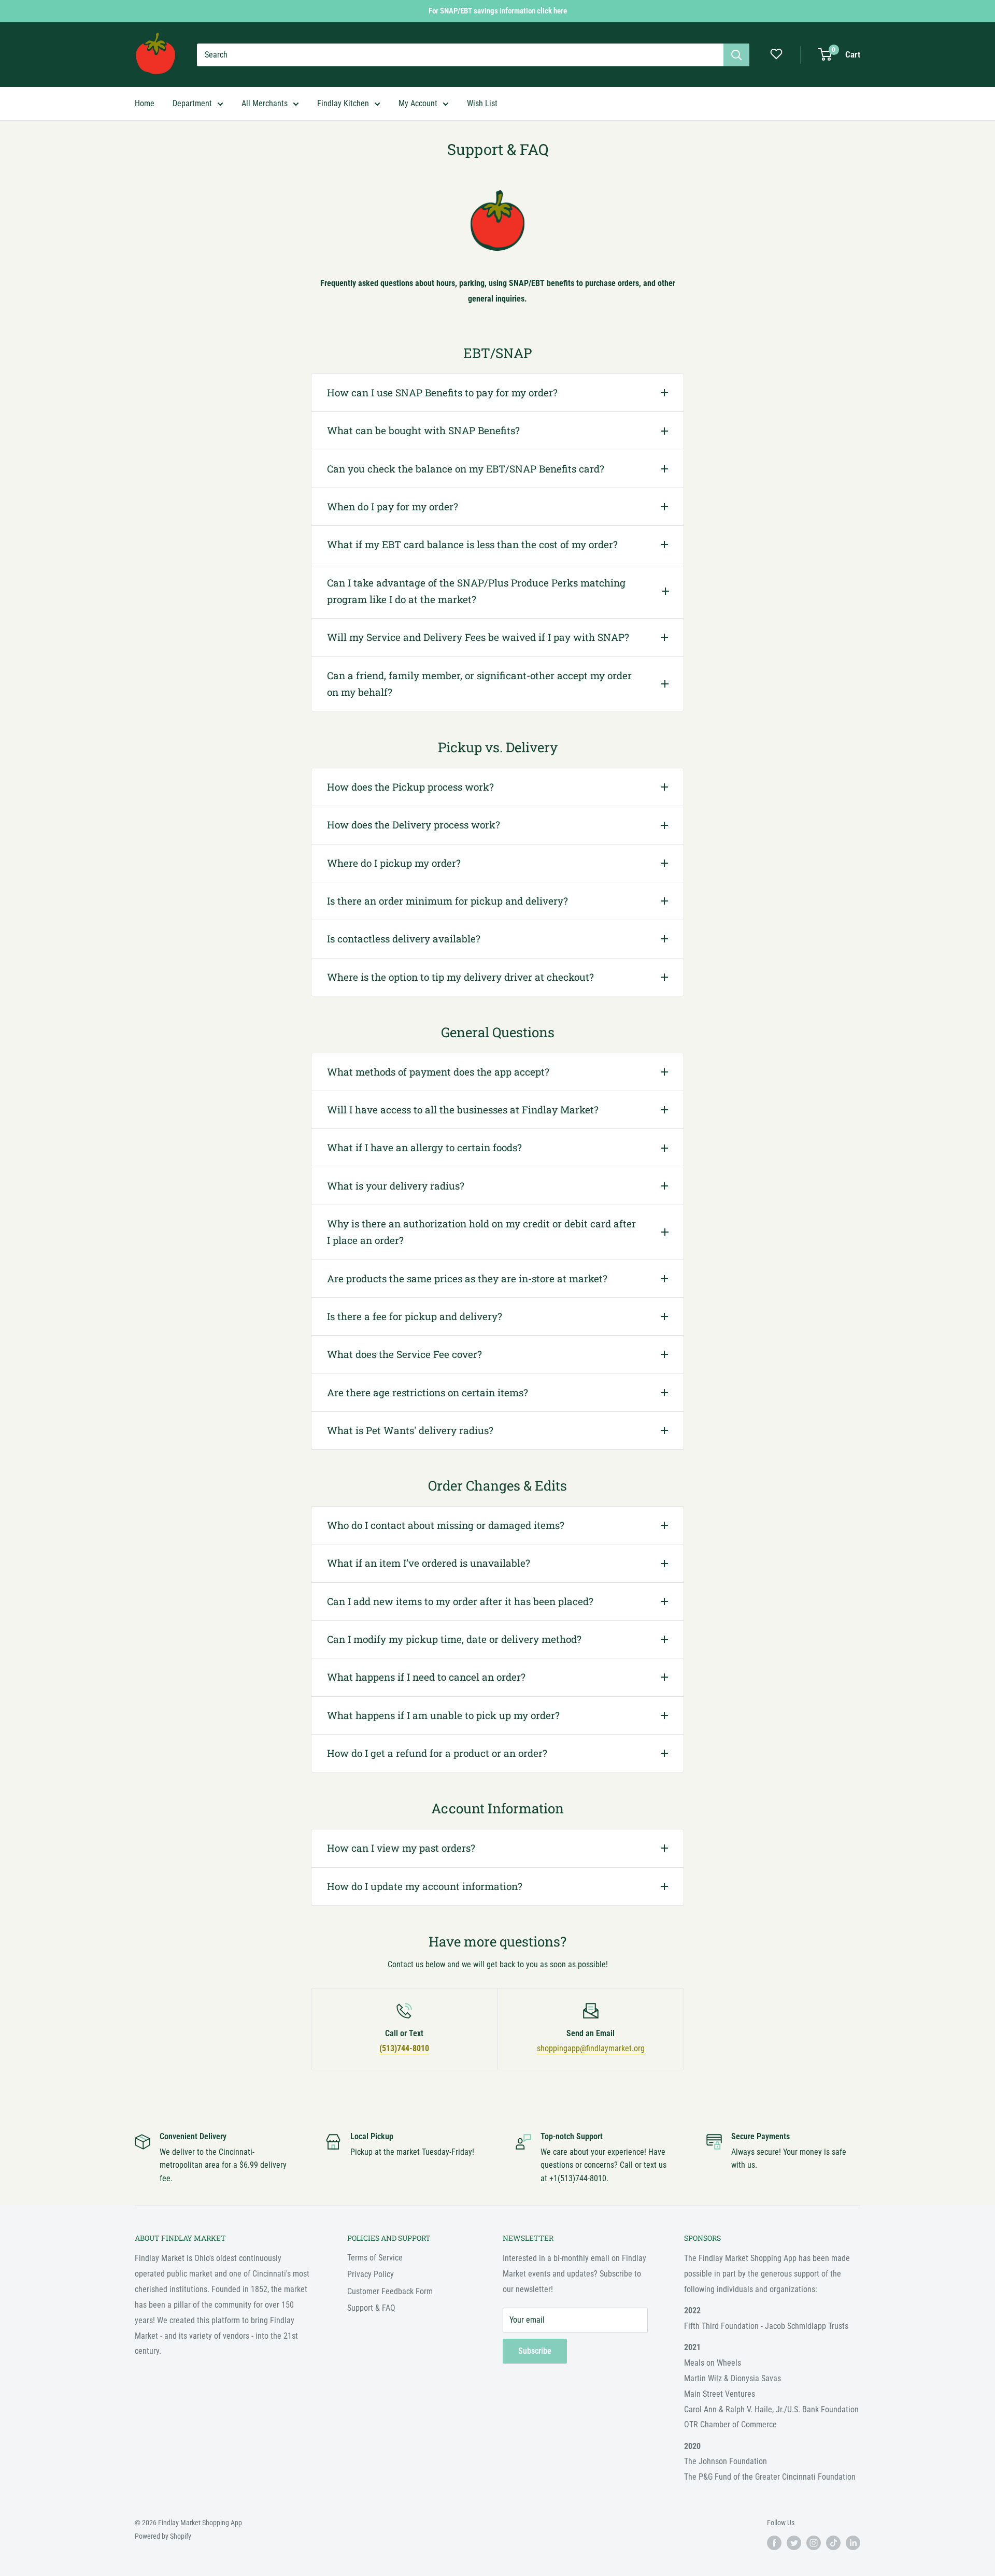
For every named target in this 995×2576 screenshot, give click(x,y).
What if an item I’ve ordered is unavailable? (429, 1563)
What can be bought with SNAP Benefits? (423, 430)
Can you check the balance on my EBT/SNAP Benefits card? (466, 469)
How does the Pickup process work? (410, 787)
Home (145, 103)
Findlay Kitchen (343, 103)
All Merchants (265, 103)
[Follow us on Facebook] (774, 2543)
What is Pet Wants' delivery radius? (410, 1430)
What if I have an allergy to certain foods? (424, 1147)
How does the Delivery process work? (414, 825)
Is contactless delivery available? (404, 939)
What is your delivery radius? (396, 1186)
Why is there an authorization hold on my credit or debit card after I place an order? (481, 1232)
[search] (460, 55)
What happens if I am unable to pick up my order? (443, 1715)
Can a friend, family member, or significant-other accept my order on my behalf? (479, 684)
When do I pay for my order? (393, 506)
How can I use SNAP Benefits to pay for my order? (442, 392)
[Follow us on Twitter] (794, 2543)
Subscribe (535, 2351)
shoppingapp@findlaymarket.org (591, 2048)
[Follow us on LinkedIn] (853, 2543)
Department (192, 103)
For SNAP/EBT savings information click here (498, 11)
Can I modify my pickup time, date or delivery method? (454, 1639)
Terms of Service (375, 2258)
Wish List (482, 103)
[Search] (736, 55)
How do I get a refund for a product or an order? (437, 1753)
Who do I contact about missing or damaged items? (446, 1525)
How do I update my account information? (425, 1886)
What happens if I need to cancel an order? (426, 1677)
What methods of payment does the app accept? (438, 1072)
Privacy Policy (371, 2274)
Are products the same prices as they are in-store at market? (467, 1278)
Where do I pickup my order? (394, 863)
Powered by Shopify (163, 2536)
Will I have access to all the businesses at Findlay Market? (463, 1110)
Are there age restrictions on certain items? (428, 1392)
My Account (418, 103)
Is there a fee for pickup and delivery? (415, 1316)
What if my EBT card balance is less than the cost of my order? (472, 544)
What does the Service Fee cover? (404, 1354)
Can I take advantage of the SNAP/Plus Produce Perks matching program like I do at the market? (476, 591)
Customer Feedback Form (390, 2291)
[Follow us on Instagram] (814, 2543)
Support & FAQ (371, 2308)
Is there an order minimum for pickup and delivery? (447, 901)
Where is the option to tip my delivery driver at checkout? (460, 977)
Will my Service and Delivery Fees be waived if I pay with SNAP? (478, 637)
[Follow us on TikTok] (833, 2543)
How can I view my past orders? (401, 1848)
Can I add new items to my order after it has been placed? (460, 1601)
